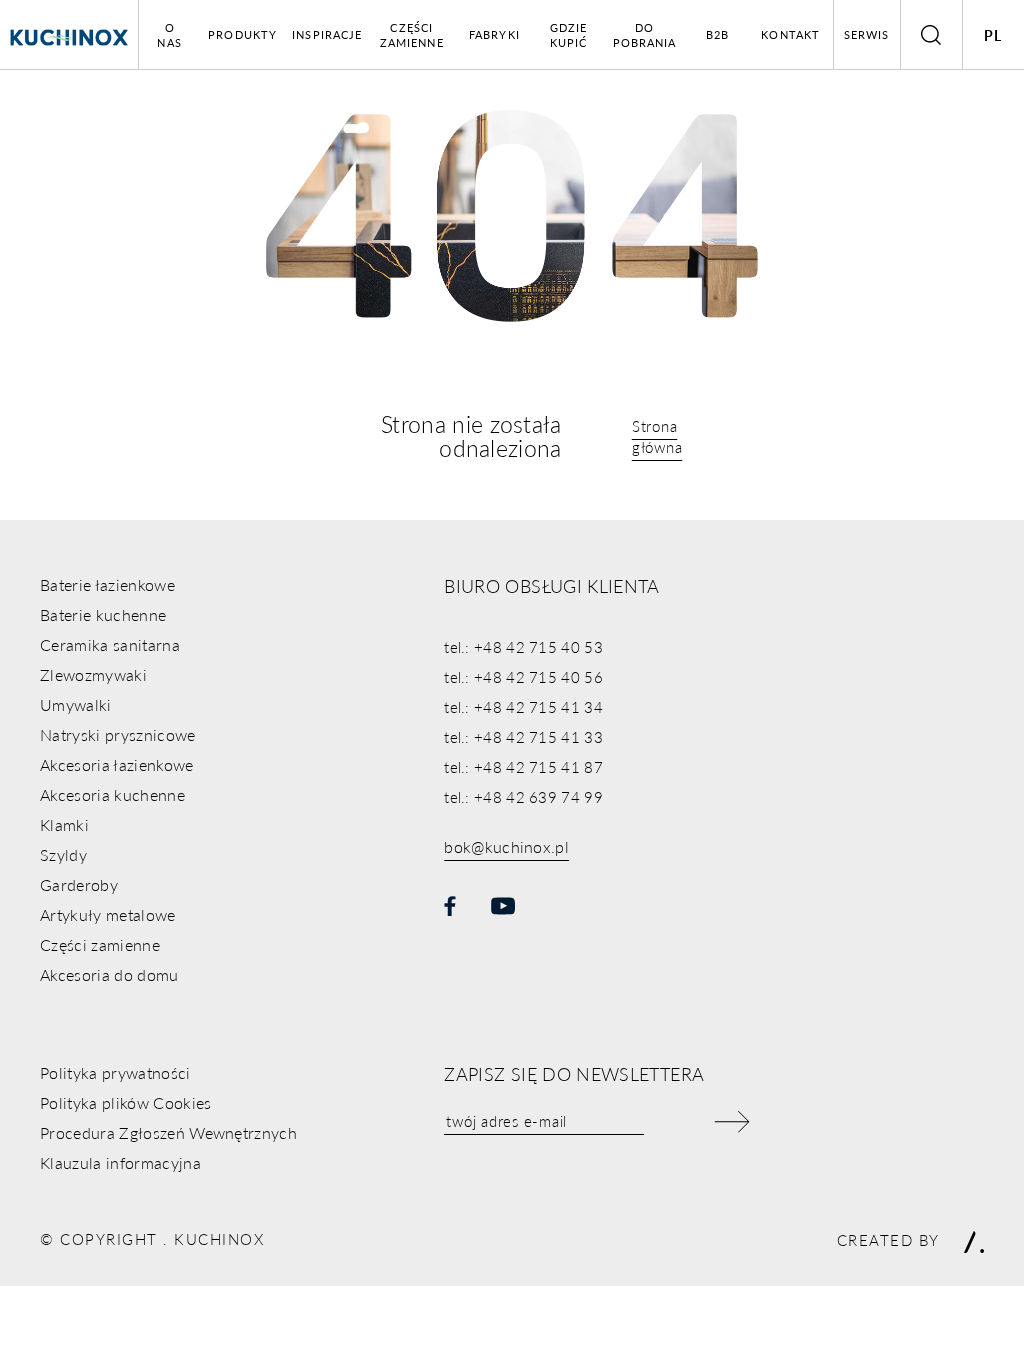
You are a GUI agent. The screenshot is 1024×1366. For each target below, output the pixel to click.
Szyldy (63, 854)
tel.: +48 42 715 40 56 (523, 676)
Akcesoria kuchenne (112, 794)
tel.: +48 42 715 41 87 (523, 766)
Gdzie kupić (569, 35)
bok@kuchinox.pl (506, 846)
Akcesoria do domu (109, 974)
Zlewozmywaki (93, 674)
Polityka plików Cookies (125, 1102)
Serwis (867, 34)
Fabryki (494, 34)
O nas (169, 35)
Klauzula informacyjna (120, 1162)
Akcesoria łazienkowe (116, 764)
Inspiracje (327, 34)
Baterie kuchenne (103, 614)
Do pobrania (645, 35)
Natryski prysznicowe (117, 734)
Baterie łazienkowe (107, 584)
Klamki (64, 824)
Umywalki (76, 704)
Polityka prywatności (115, 1072)
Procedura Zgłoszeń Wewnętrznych (168, 1132)
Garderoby (79, 884)
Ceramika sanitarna (110, 644)
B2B (717, 34)
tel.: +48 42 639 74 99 (523, 796)
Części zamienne (412, 35)
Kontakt (790, 34)
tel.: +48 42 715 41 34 (523, 706)
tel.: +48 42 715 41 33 (523, 736)
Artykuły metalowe (107, 914)
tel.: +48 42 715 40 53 (523, 646)
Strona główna (657, 436)
